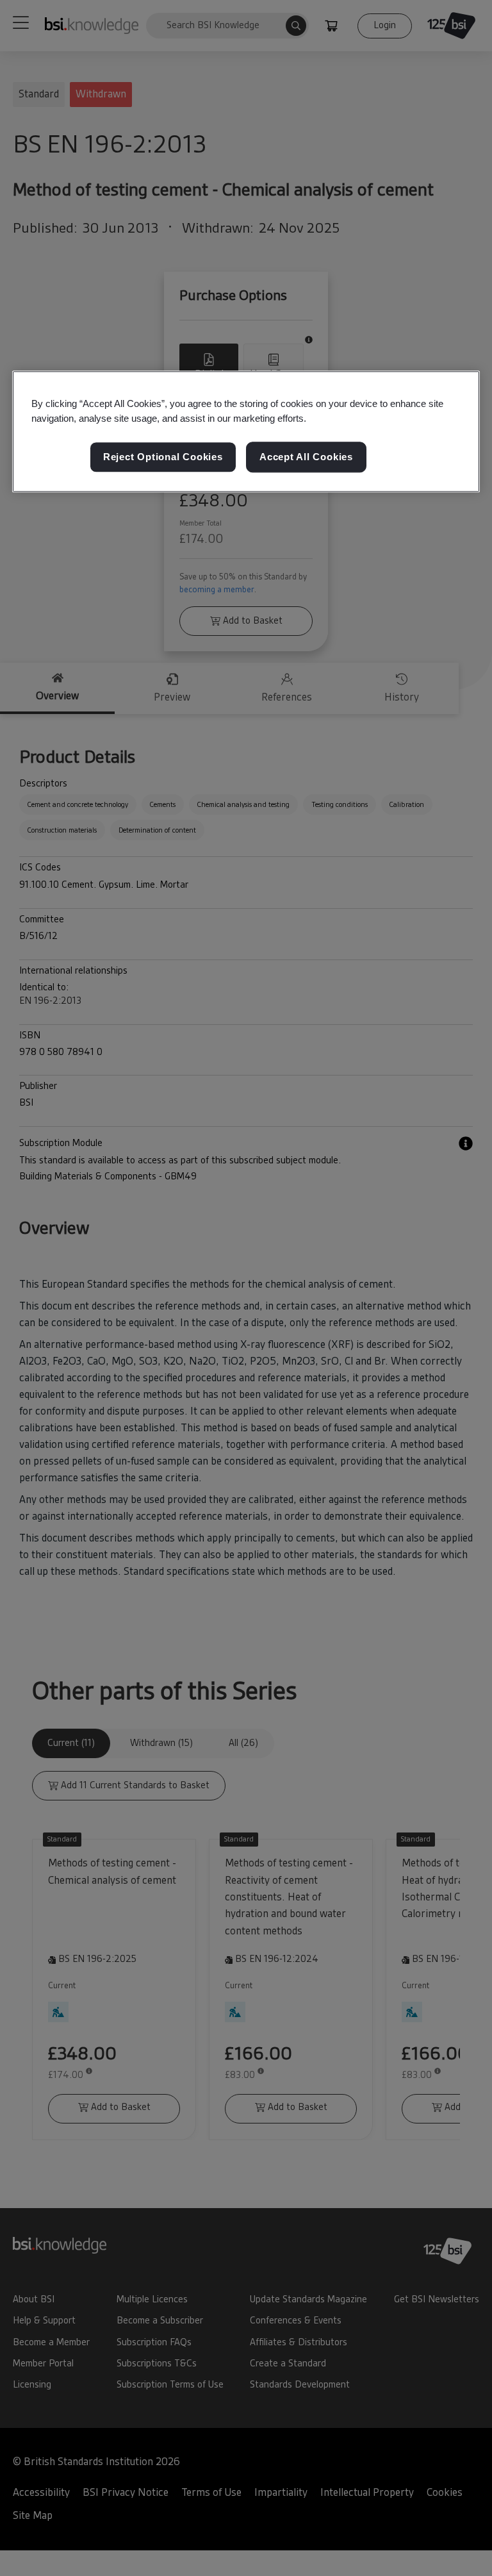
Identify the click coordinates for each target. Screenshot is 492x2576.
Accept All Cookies (306, 457)
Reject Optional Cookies (163, 457)
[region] (246, 431)
